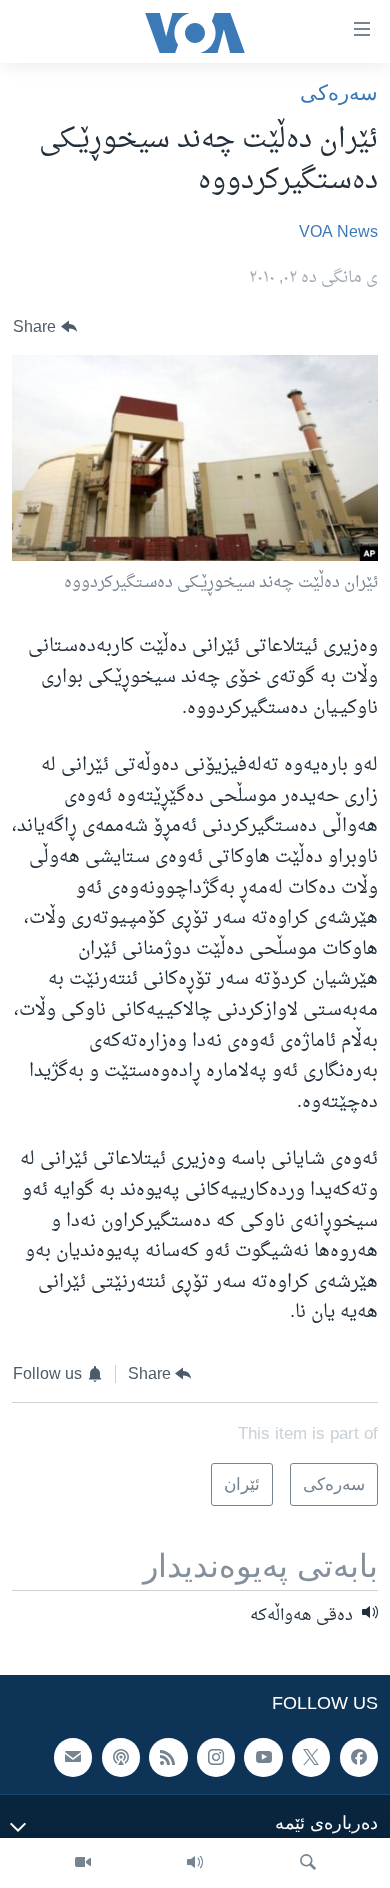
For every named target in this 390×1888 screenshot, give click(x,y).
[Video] (83, 1863)
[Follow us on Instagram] (216, 1758)
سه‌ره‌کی (339, 92)
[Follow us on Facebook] (359, 1758)
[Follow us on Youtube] (263, 1758)
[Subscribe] (73, 1758)
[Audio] (195, 1863)
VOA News (338, 233)
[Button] (45, 327)
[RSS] (168, 1758)
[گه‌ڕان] (308, 1863)
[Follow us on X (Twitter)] (311, 1758)
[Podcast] (121, 1758)
